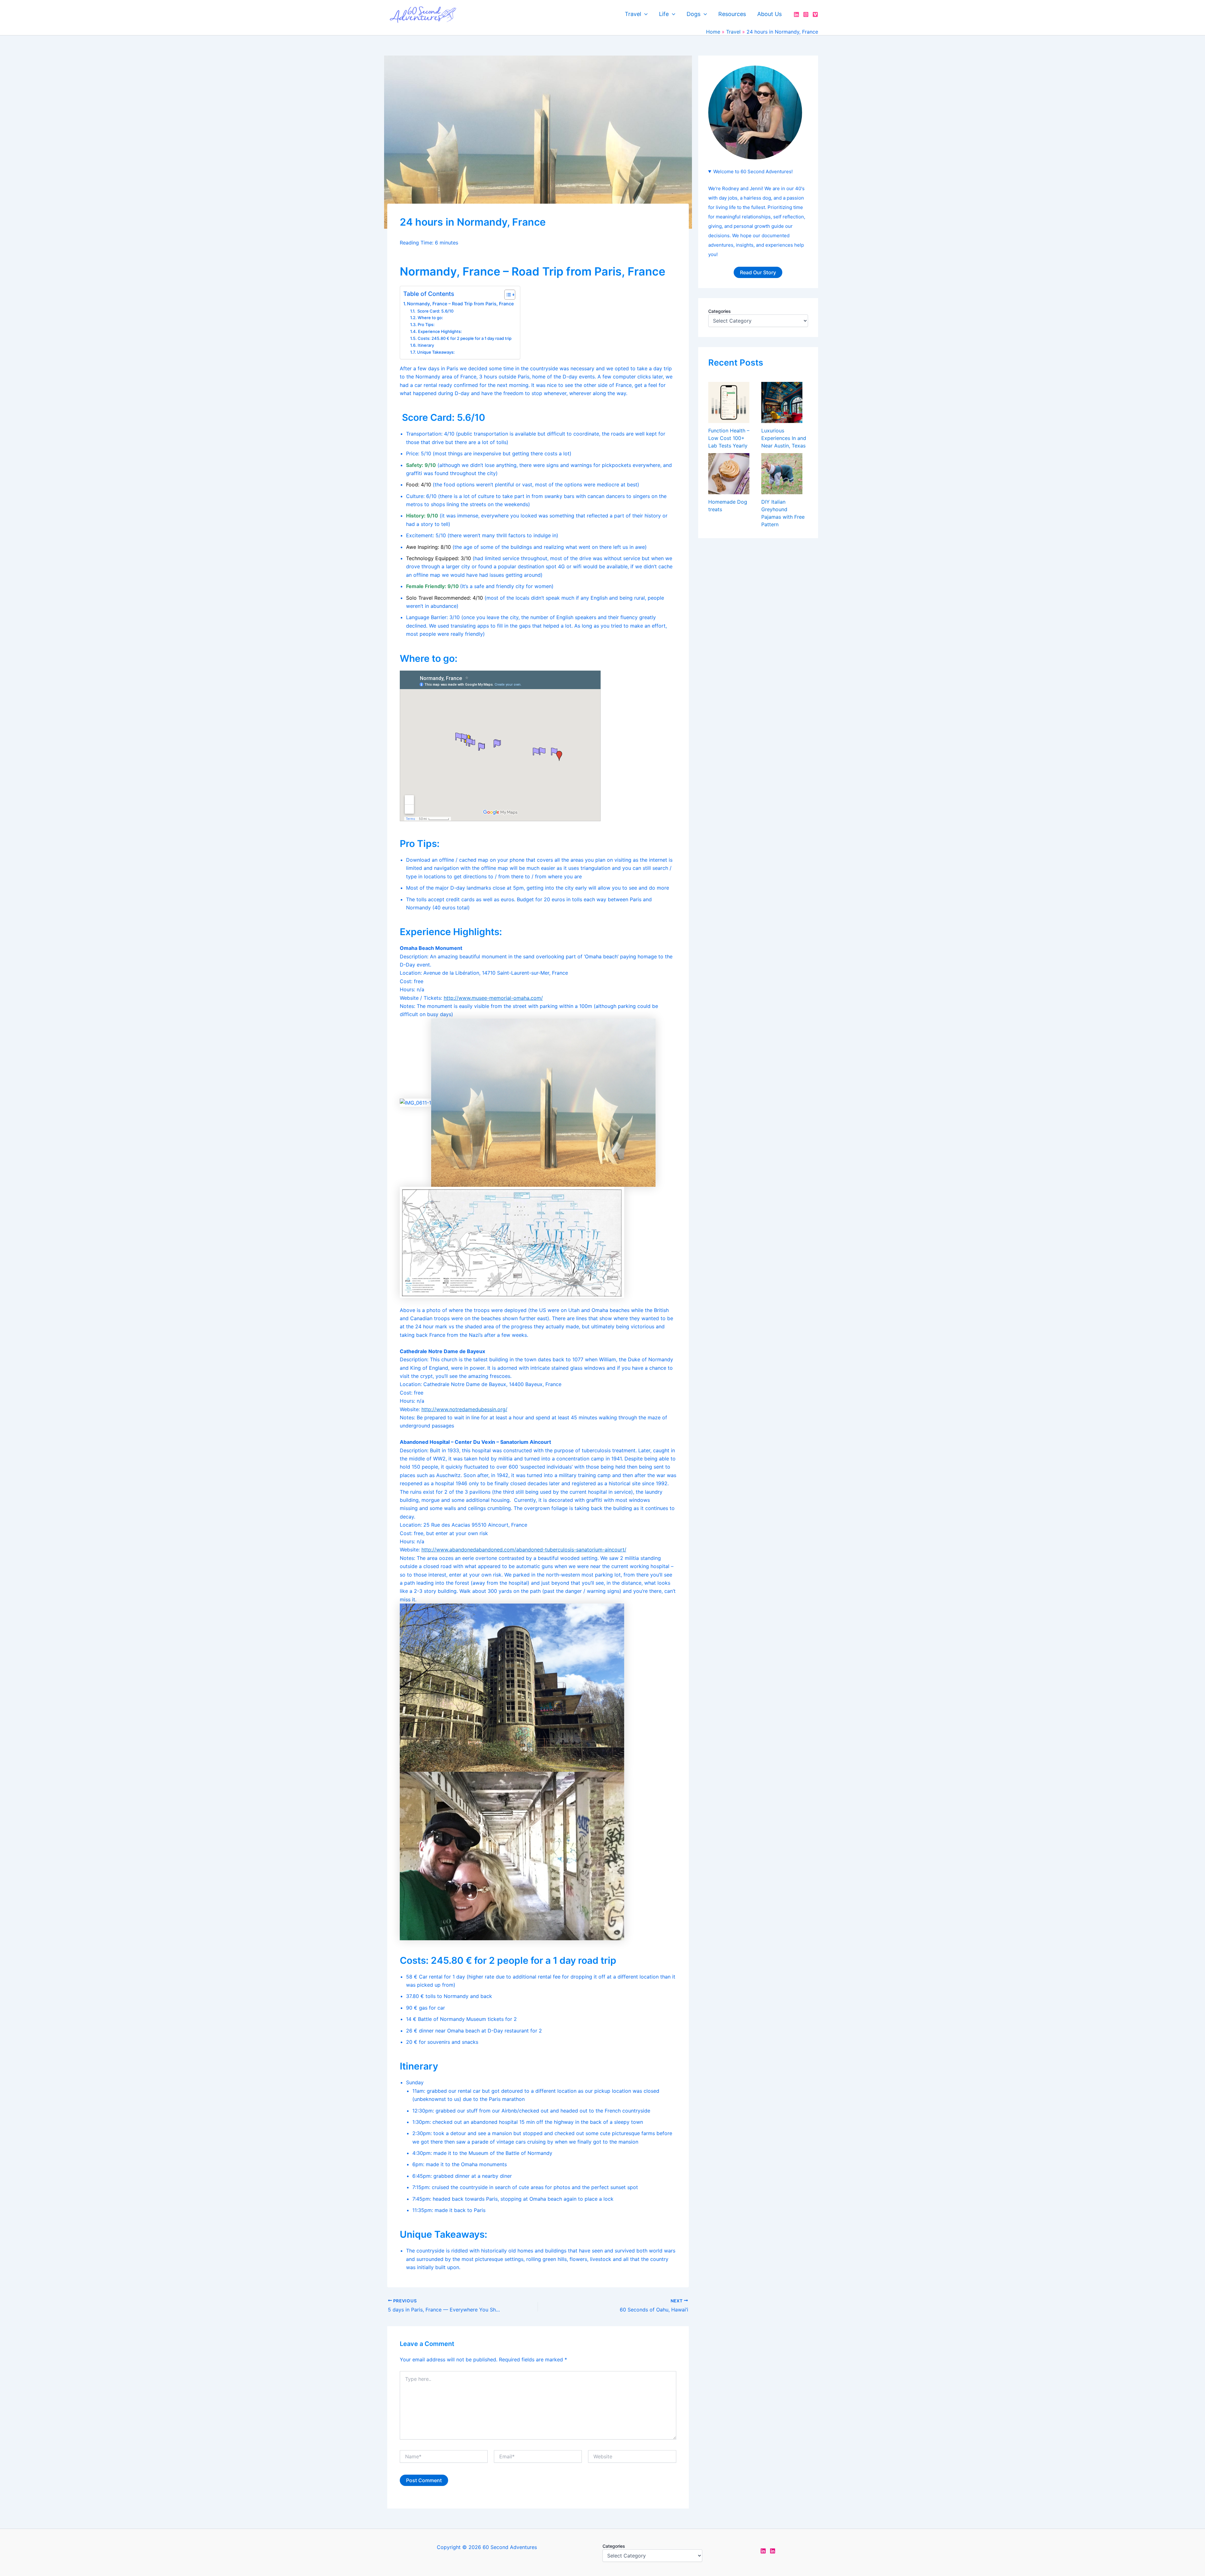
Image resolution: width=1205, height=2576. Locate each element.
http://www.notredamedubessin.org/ (464, 1409)
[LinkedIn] (796, 14)
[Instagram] (806, 14)
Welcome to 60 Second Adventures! (753, 171)
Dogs (694, 14)
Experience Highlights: (440, 331)
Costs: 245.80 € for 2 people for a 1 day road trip (465, 338)
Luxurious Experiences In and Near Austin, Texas (784, 438)
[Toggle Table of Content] (507, 295)
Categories (720, 311)
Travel (633, 14)
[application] (644, 14)
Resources (732, 14)
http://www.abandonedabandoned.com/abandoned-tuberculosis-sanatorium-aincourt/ (524, 1550)
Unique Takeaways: (436, 352)
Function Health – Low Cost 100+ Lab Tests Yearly (729, 438)
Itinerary (426, 345)
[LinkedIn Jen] (763, 2551)
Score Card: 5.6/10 (435, 311)
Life (664, 14)
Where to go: (430, 318)
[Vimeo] (815, 14)
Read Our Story (758, 272)
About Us (769, 14)
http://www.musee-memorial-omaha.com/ (493, 998)
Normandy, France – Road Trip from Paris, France (460, 304)
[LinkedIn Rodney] (773, 2551)
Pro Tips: (426, 324)
